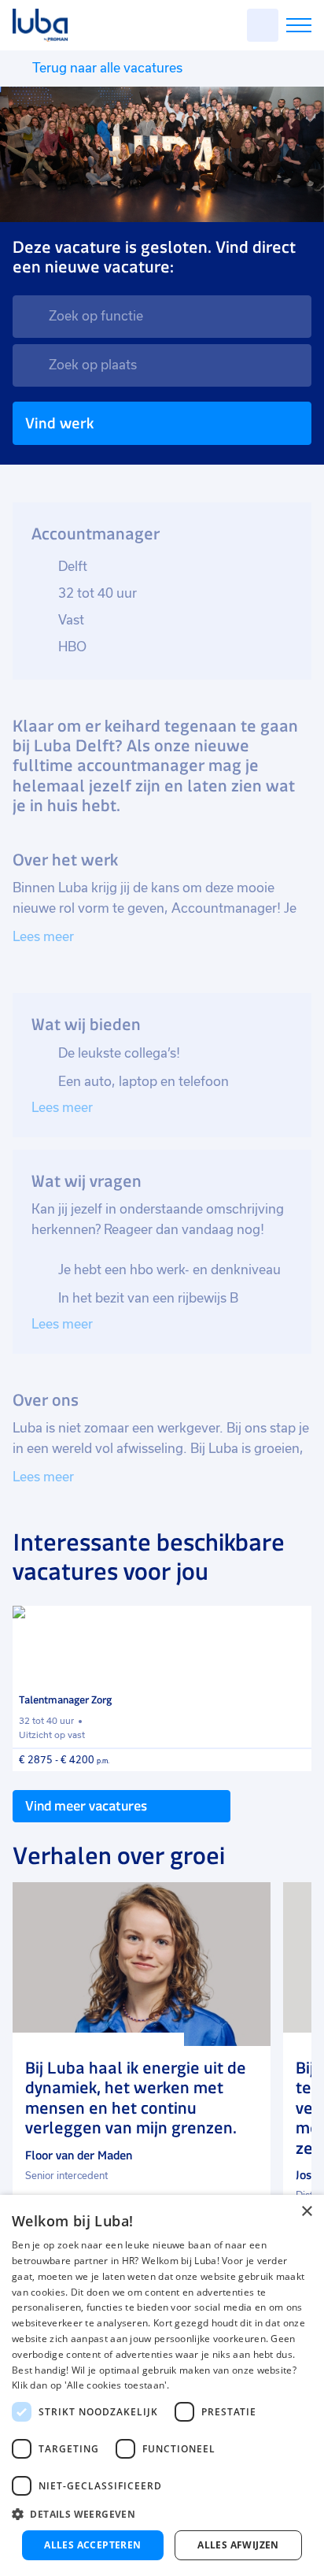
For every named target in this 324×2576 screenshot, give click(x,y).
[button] (162, 2514)
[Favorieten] (263, 25)
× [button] (306, 2212)
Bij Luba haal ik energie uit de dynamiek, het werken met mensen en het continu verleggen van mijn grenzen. (136, 2098)
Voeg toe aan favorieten (293, 1625)
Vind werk (59, 423)
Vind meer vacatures (86, 1806)
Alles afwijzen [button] (238, 2545)
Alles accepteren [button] (92, 2545)
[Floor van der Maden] (142, 1964)
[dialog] (162, 2385)
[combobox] (162, 317)
